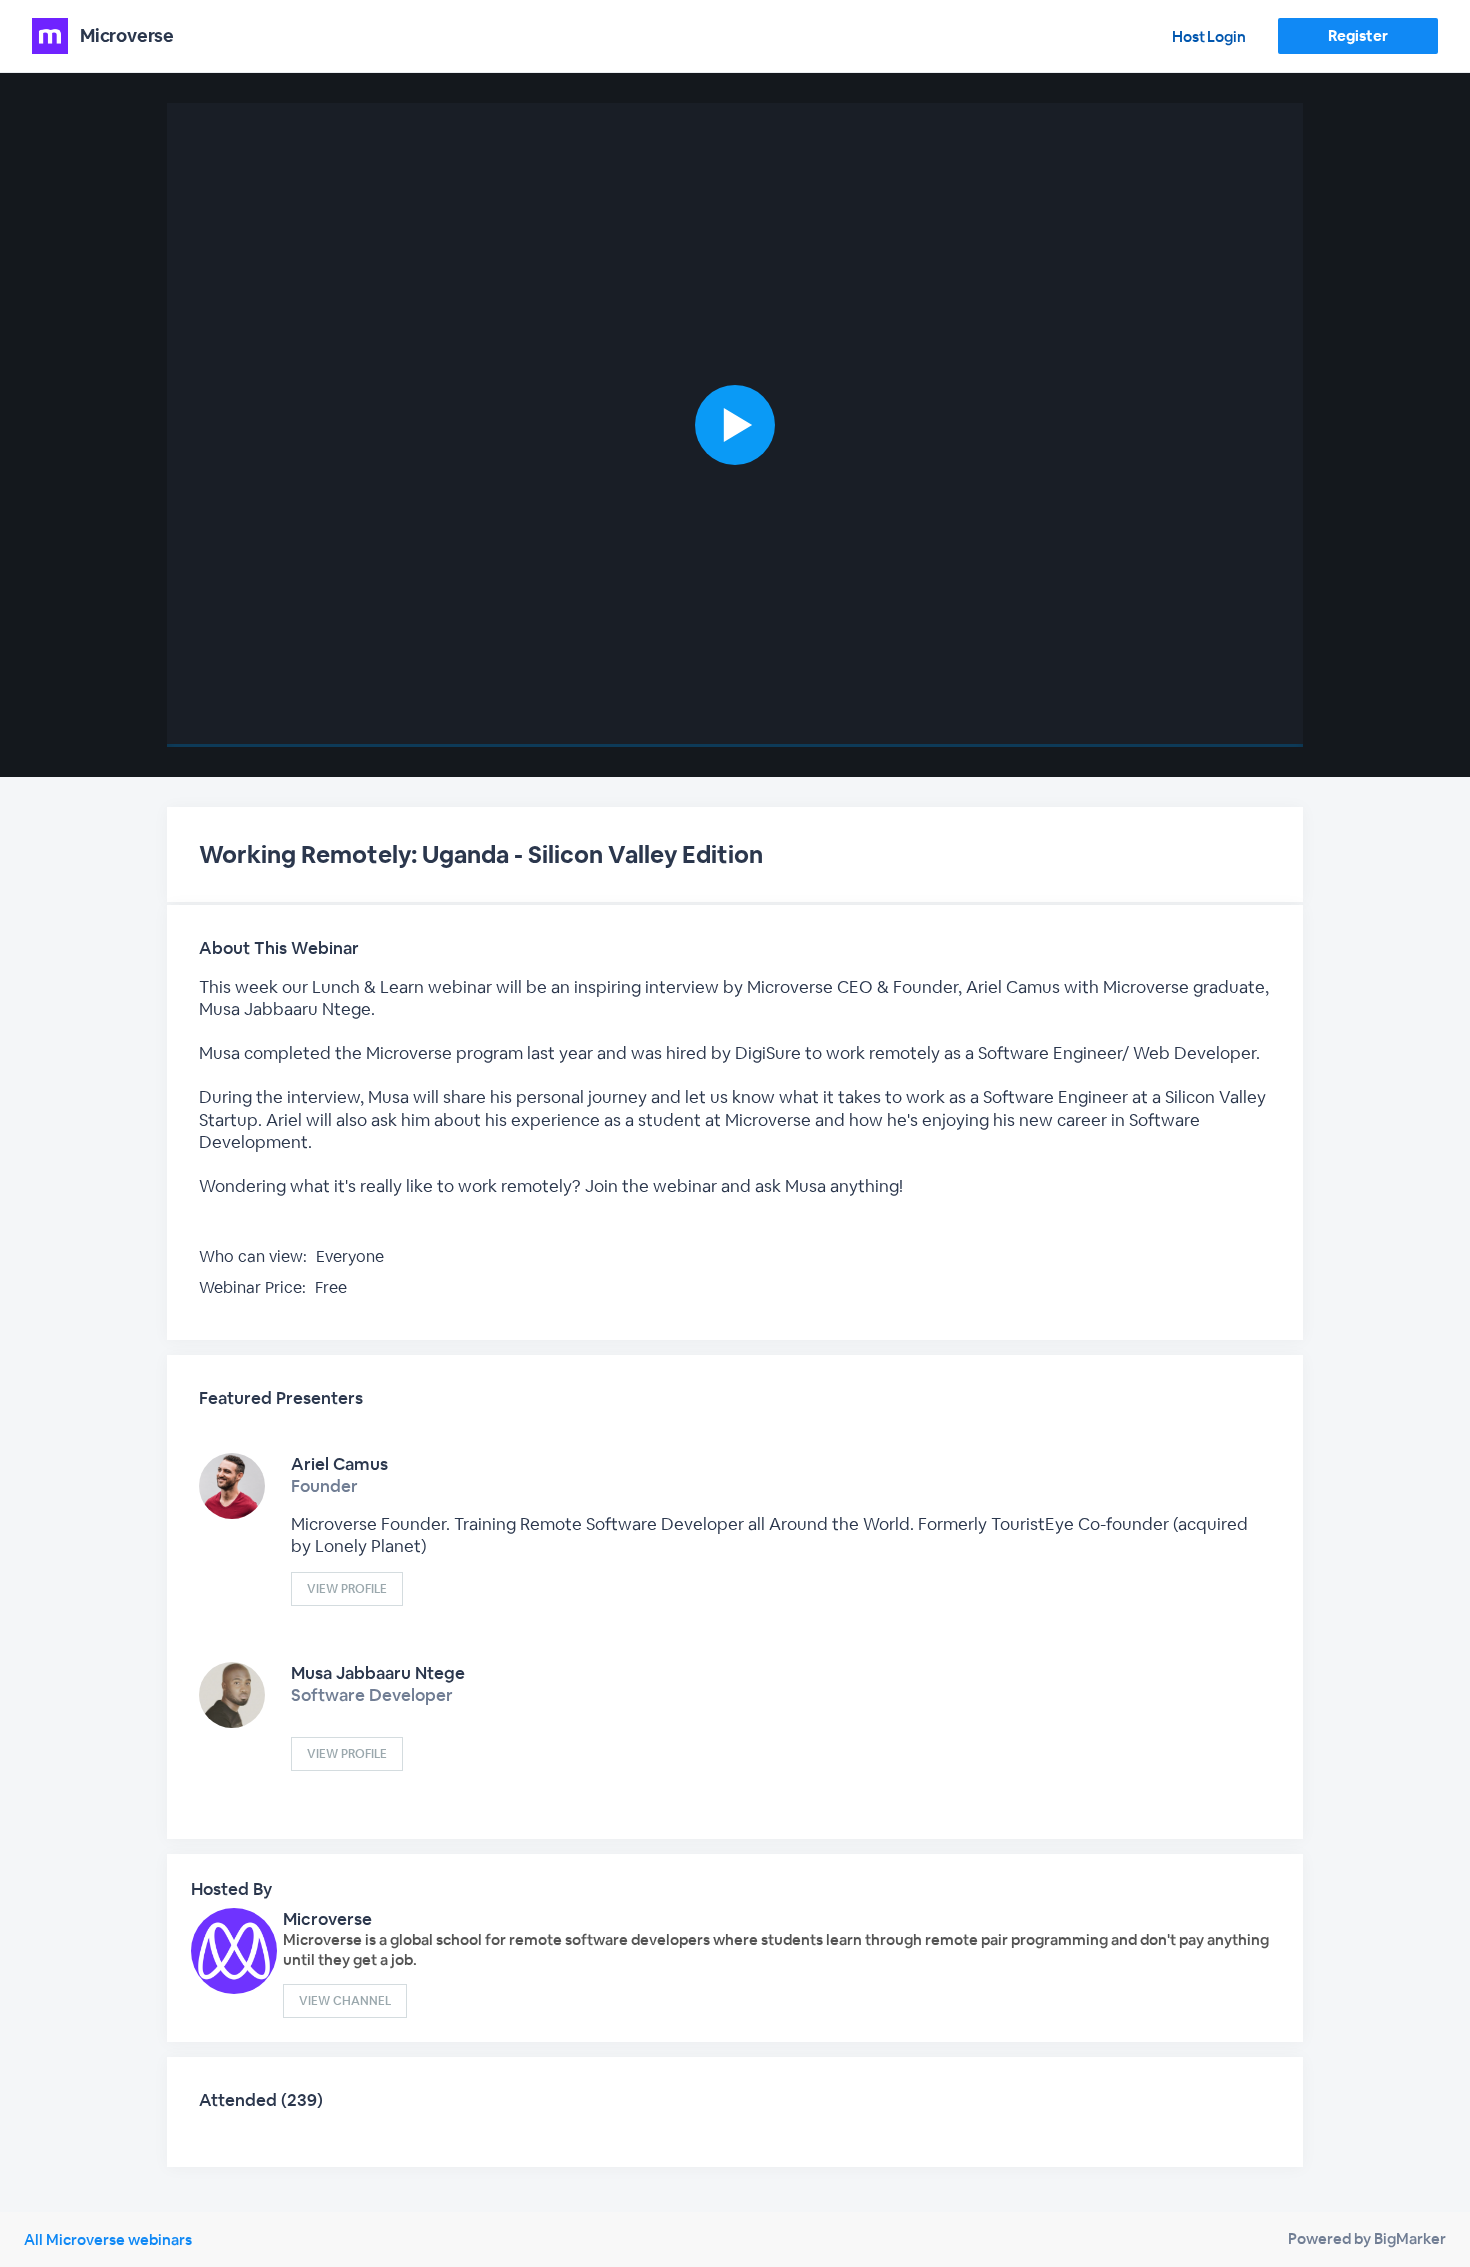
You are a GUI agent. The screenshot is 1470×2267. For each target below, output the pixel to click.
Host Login (1209, 36)
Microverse (327, 1919)
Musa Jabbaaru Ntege (378, 1673)
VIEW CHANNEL (345, 2001)
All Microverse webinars (108, 2239)
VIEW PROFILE (347, 1589)
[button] (735, 425)
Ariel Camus (339, 1464)
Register (1357, 35)
